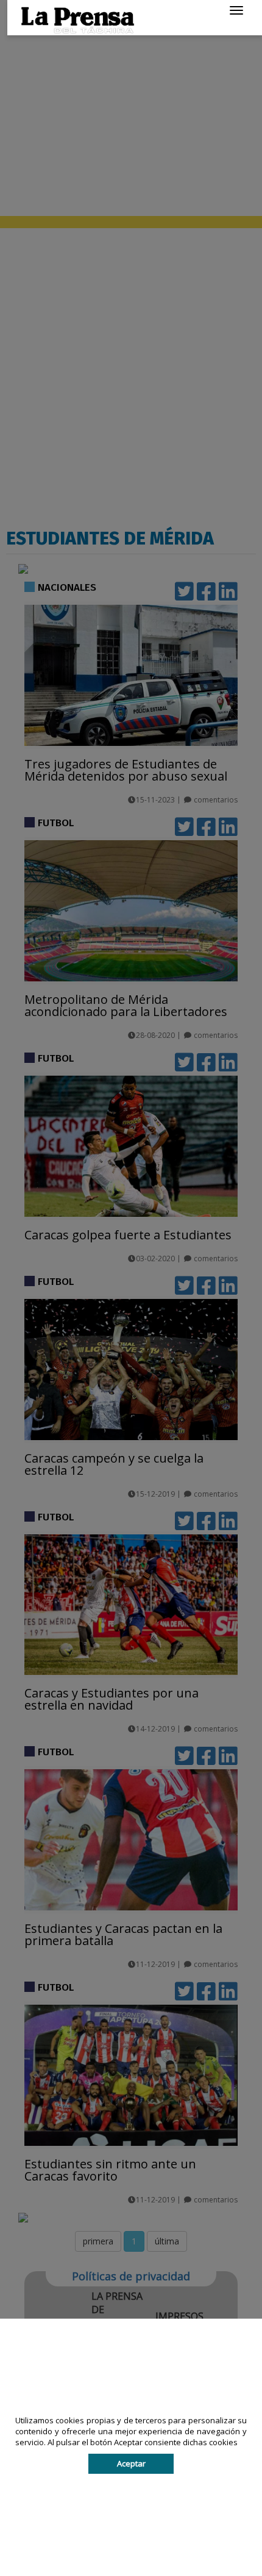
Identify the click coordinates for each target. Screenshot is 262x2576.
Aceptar (131, 2463)
